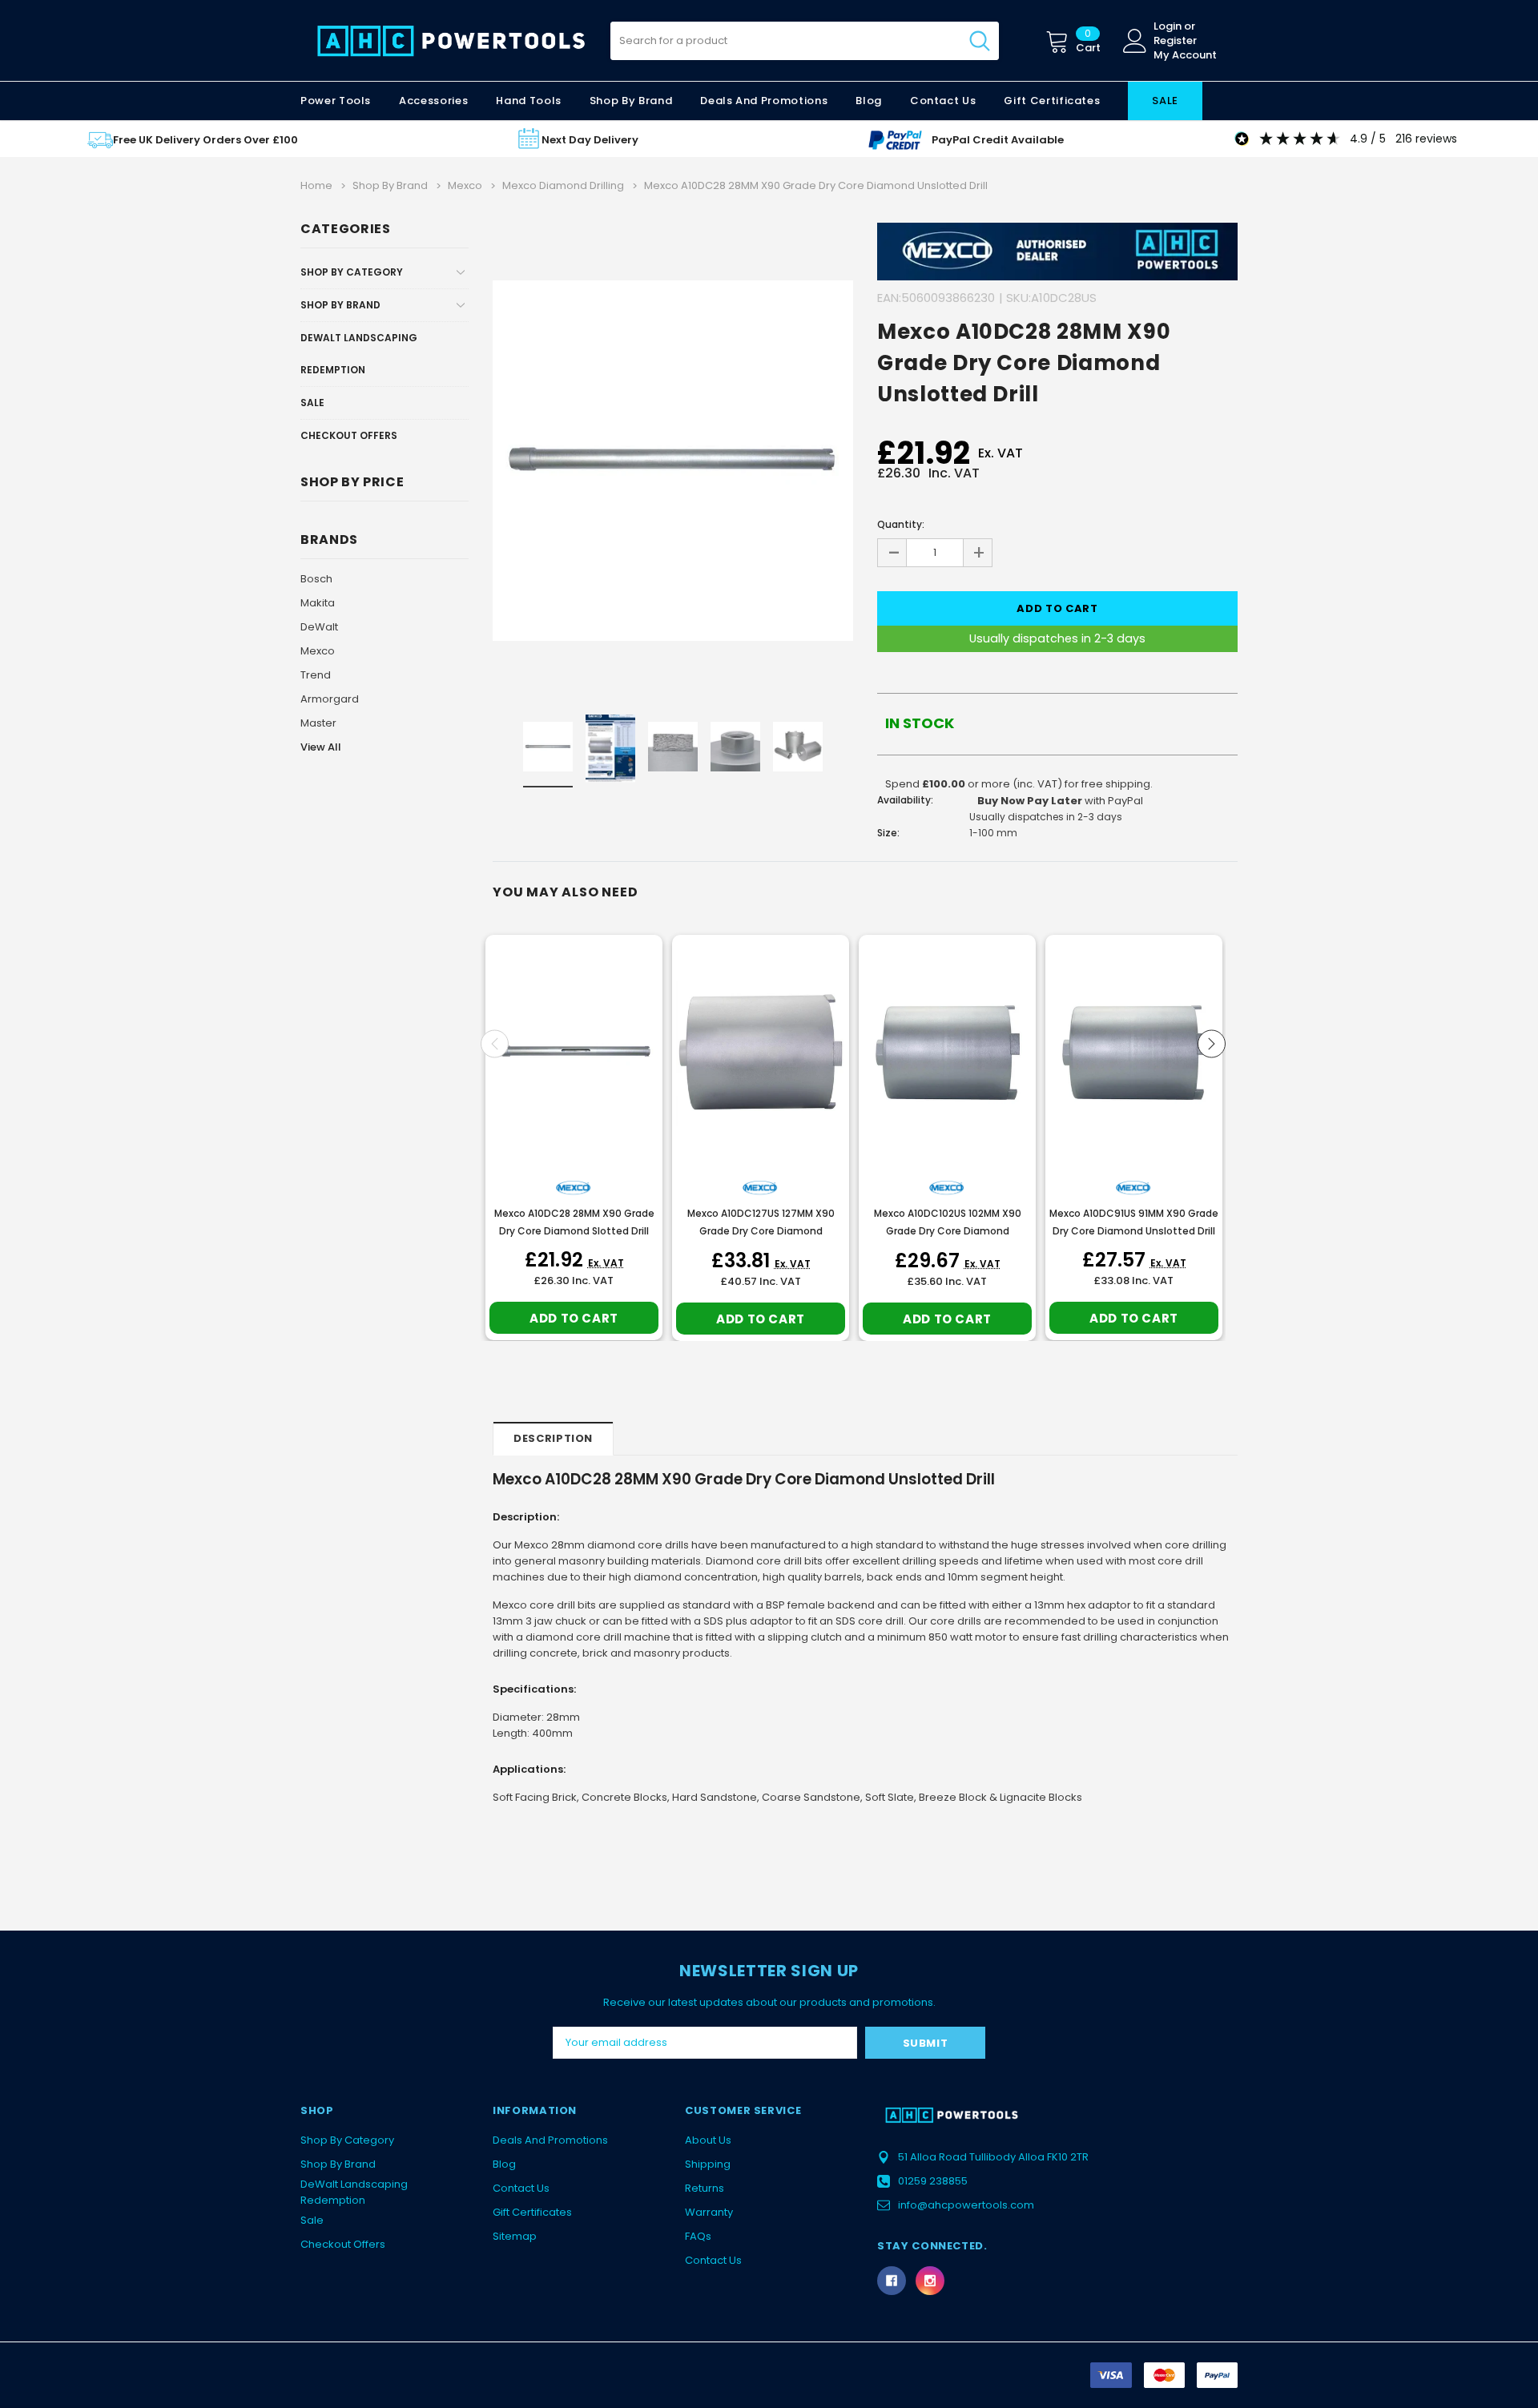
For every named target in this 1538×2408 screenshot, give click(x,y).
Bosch (316, 579)
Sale (312, 403)
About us (708, 2140)
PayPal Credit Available (998, 140)
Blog (504, 2164)
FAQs (698, 2236)
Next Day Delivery (590, 140)
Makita (318, 603)
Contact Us (521, 2188)
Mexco (318, 651)
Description (553, 1438)
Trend (316, 675)
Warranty (709, 2212)
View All (321, 747)
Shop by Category (352, 272)
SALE (1165, 101)
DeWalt (319, 627)
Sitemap (515, 2236)
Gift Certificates (532, 2212)
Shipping (708, 2164)
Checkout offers (349, 435)
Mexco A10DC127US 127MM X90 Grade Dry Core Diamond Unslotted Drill (761, 1231)
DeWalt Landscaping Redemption (359, 354)
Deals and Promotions (764, 101)
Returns (705, 2188)
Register (1175, 41)
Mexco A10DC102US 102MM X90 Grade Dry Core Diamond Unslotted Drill (948, 1231)
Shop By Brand (340, 305)
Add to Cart (574, 1318)
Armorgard (330, 699)
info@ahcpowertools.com (966, 2205)
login (1168, 26)
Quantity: (901, 524)
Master (318, 723)
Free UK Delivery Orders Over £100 (205, 140)
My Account (1185, 55)
